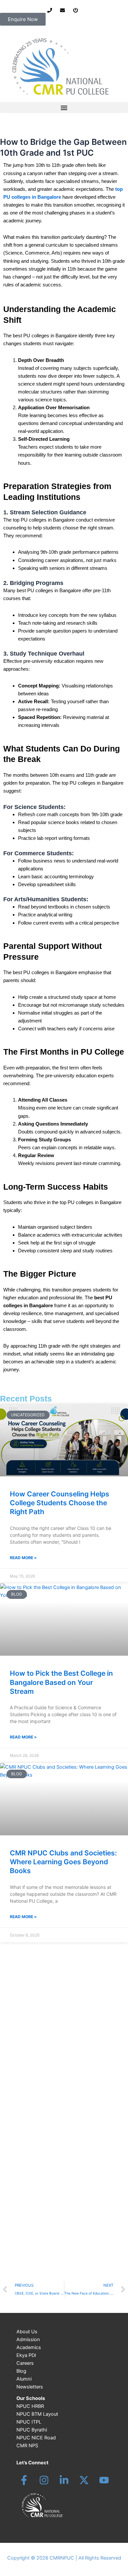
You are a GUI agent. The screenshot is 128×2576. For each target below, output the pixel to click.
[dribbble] (104, 2480)
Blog (21, 2371)
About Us (27, 2332)
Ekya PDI (26, 2355)
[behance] (84, 2480)
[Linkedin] (64, 2480)
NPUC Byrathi (32, 2430)
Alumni (24, 2379)
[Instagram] (44, 2480)
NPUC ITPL (29, 2422)
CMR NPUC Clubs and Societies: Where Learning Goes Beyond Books (63, 1862)
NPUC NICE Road (36, 2438)
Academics (29, 2347)
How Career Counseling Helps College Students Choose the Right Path (60, 1503)
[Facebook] (24, 2480)
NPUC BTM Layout (37, 2414)
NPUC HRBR (30, 2406)
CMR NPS (27, 2446)
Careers (25, 2363)
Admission (28, 2340)
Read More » (23, 1558)
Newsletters (30, 2387)
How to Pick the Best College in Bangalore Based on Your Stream (61, 1682)
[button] (64, 108)
